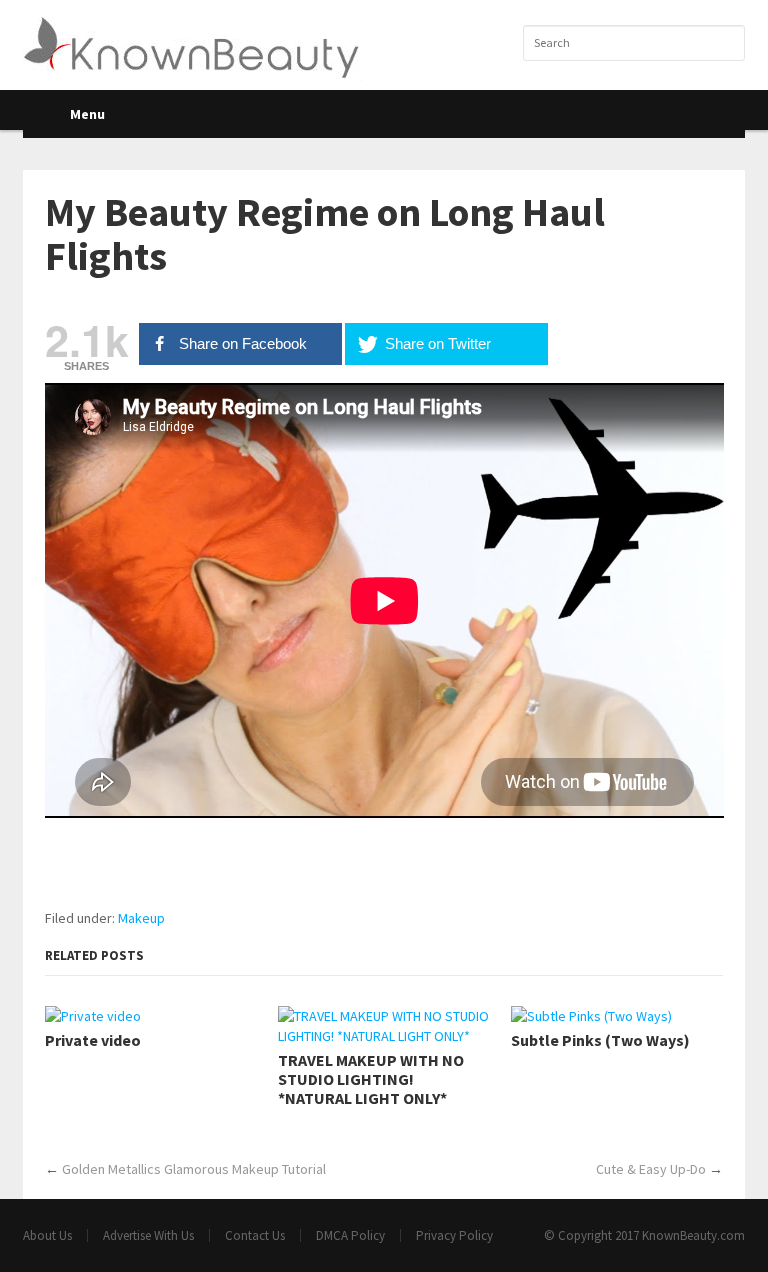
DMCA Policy (350, 1235)
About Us (47, 1235)
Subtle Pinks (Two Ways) (600, 1040)
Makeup (141, 918)
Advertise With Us (148, 1235)
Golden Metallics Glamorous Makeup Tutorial (194, 1169)
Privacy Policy (454, 1235)
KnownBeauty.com (693, 1235)
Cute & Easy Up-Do (651, 1169)
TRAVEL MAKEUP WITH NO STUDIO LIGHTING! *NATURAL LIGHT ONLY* (371, 1079)
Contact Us (255, 1235)
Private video (93, 1040)
